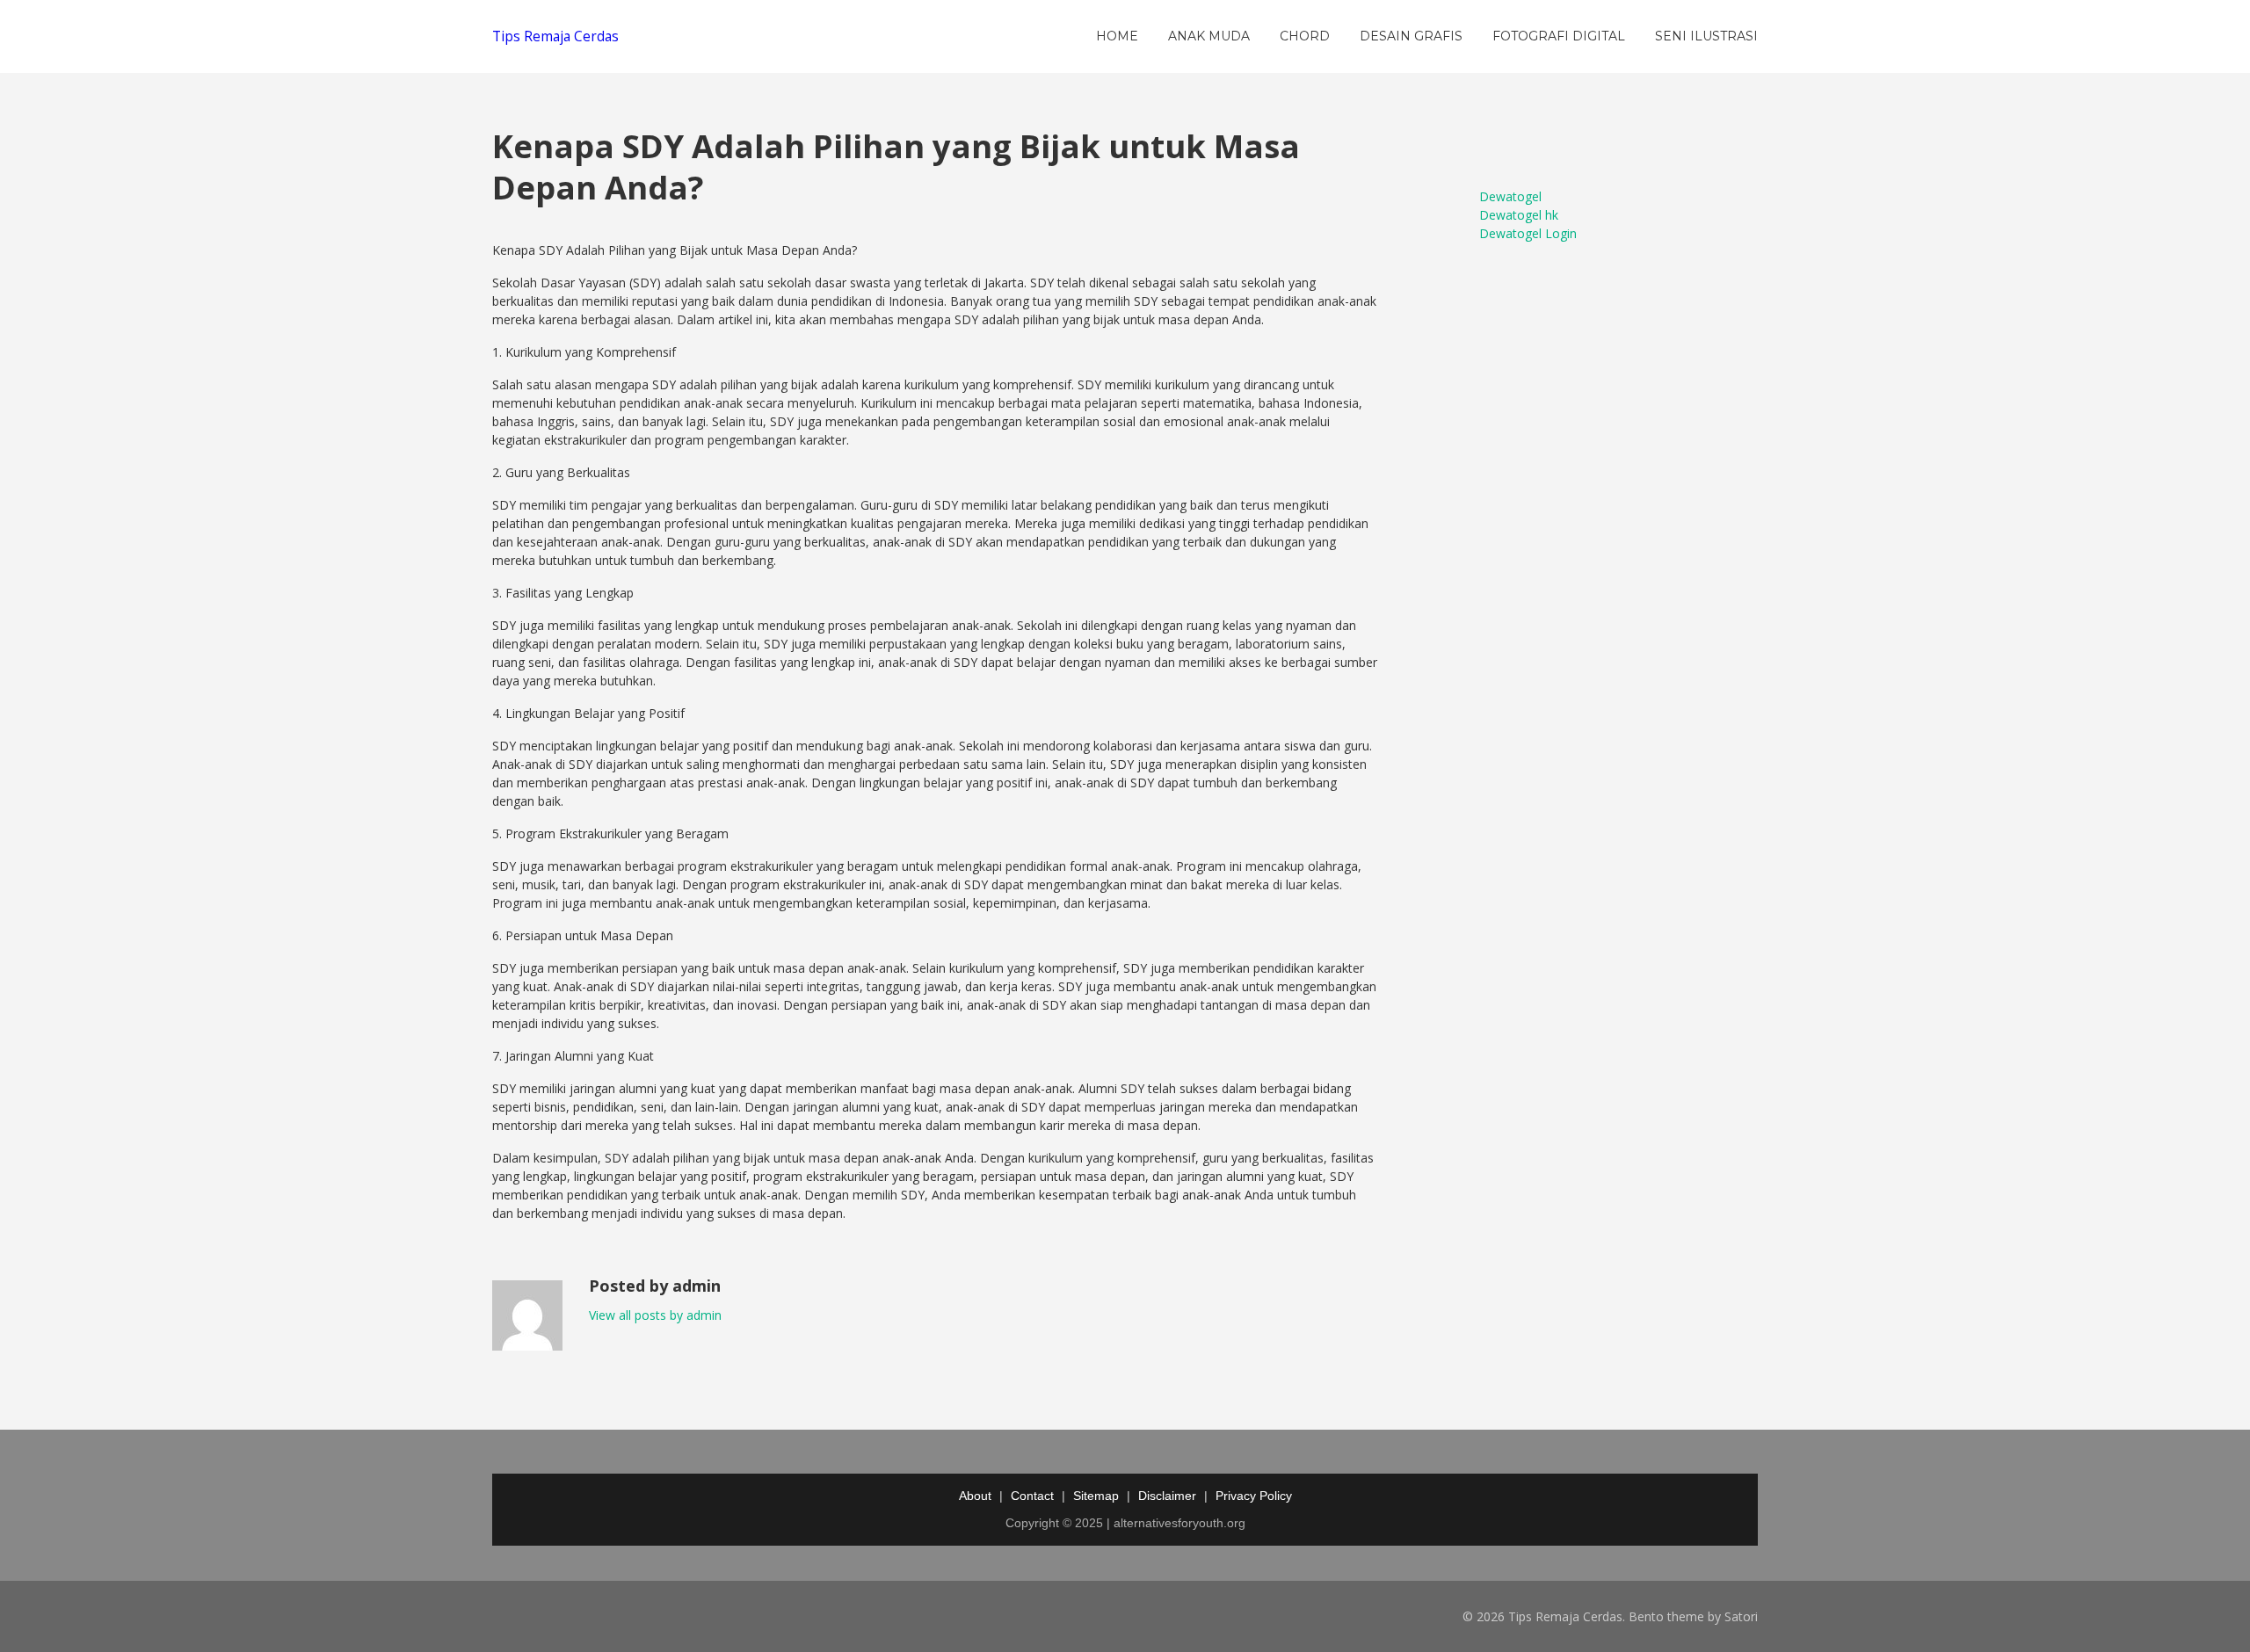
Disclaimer (1167, 1496)
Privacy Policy (1254, 1496)
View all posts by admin (655, 1315)
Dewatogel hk (1519, 215)
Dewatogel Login (1528, 233)
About (975, 1496)
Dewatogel (1510, 196)
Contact (1032, 1496)
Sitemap (1096, 1496)
